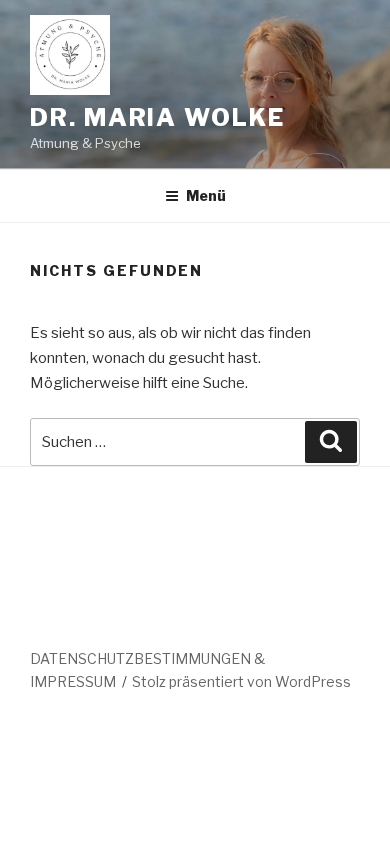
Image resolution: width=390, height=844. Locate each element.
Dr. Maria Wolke (157, 117)
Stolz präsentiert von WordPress (241, 681)
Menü (206, 195)
